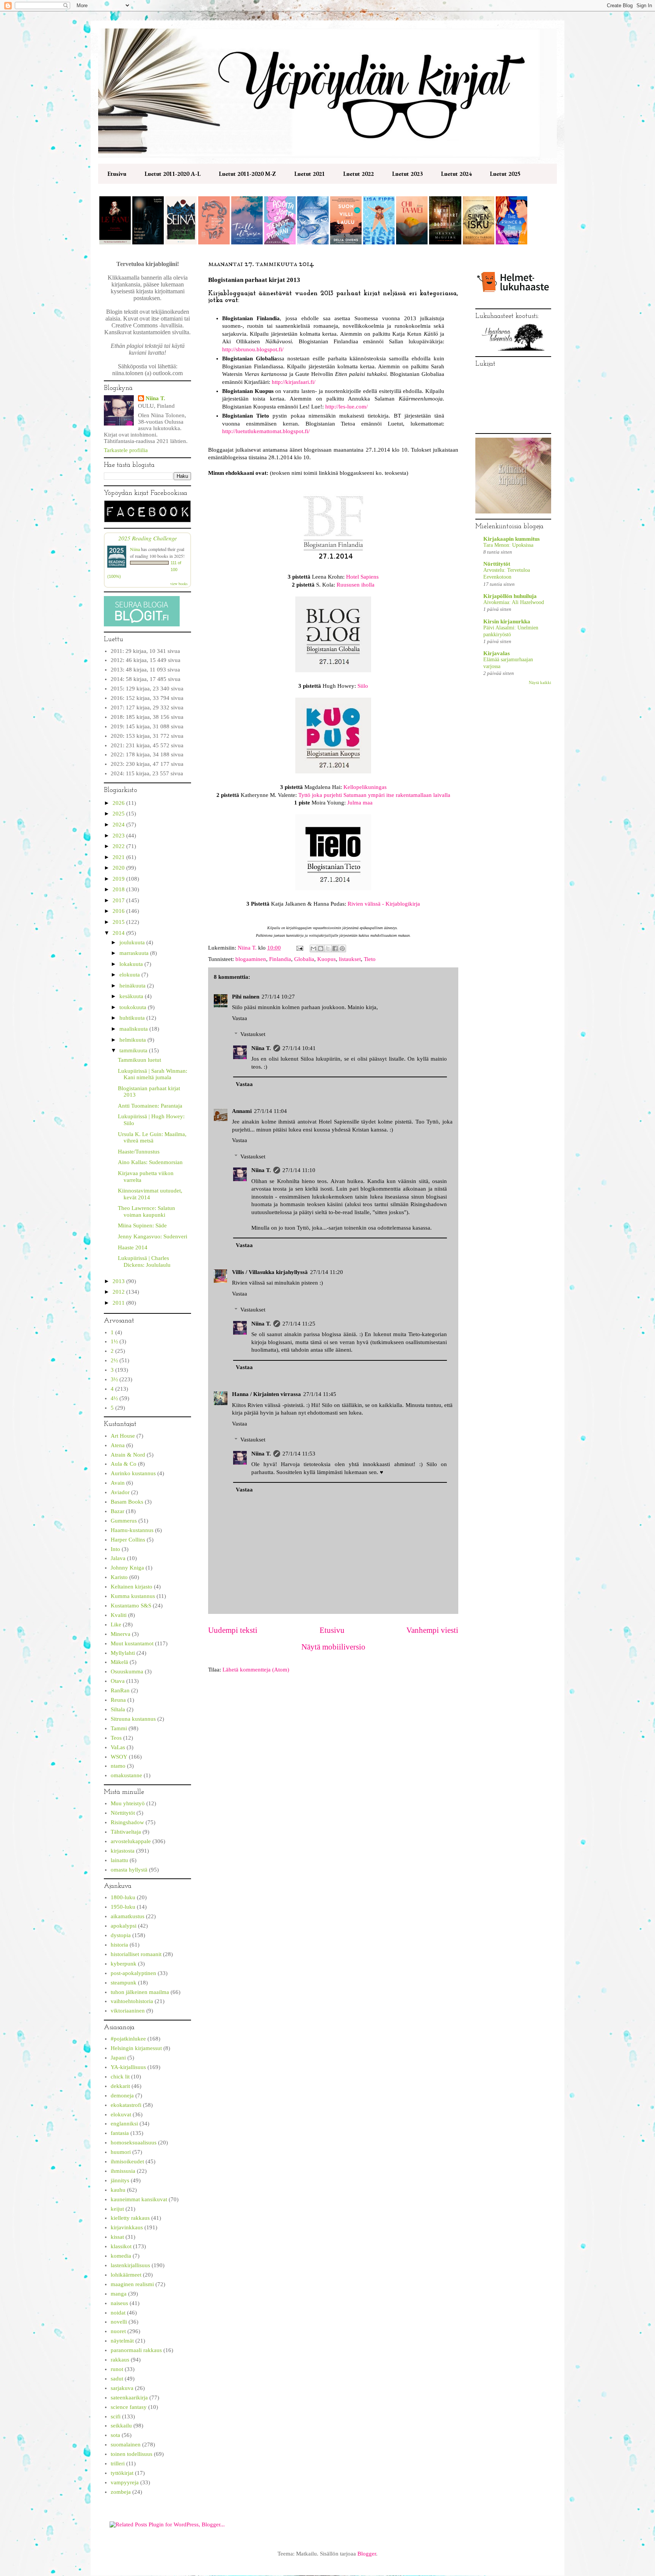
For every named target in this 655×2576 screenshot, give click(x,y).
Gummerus (124, 1521)
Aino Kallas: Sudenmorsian (150, 1162)
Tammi (119, 1728)
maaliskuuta (134, 1029)
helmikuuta (133, 1040)
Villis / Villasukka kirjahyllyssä (270, 1272)
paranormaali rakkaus (136, 2350)
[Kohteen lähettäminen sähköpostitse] (313, 948)
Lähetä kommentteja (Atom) (256, 1670)
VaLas (118, 1747)
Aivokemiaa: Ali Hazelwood (514, 602)
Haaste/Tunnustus (139, 1152)
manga (119, 2294)
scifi (116, 2416)
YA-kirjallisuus (128, 2067)
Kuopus (327, 959)
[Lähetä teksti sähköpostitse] (299, 948)
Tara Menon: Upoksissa (508, 545)
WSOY (119, 1757)
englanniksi (124, 2124)
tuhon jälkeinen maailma (140, 1992)
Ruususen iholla (356, 585)
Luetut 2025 (505, 174)
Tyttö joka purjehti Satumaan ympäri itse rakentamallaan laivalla (374, 795)
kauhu (118, 2190)
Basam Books (127, 1502)
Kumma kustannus (133, 1596)
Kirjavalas (497, 653)
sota (115, 2435)
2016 (119, 911)
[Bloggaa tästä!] (321, 948)
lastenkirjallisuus (130, 2265)
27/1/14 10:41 (299, 1048)
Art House (123, 1436)
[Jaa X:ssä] (328, 948)
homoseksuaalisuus (134, 2142)
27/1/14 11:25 (299, 1324)
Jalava (118, 1558)
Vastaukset (253, 1034)
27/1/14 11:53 (299, 1454)
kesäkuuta (132, 996)
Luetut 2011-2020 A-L (172, 174)
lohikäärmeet (126, 2275)
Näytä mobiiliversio (333, 1647)
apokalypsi (124, 1926)
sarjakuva (122, 2388)
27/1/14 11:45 (320, 1394)
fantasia (120, 2133)
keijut (117, 2209)
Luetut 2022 (358, 174)
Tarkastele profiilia (126, 450)
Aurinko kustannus (133, 1473)
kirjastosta (123, 1851)
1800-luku (123, 1897)
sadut (117, 2379)
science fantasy (129, 2407)
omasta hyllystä (129, 1870)
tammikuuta (134, 1050)
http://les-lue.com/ (346, 407)
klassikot (121, 2246)
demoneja (122, 2096)
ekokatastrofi (126, 2105)
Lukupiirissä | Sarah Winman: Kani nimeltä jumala (153, 1074)
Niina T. (261, 1048)
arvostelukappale (131, 1841)
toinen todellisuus (132, 2454)
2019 (119, 879)
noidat (118, 2313)
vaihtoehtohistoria (132, 2001)
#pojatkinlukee (128, 2039)
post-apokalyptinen (133, 1973)
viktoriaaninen (128, 2011)
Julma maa (360, 803)
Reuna (118, 1700)
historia (119, 1945)
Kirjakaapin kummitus (512, 539)
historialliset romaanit (136, 1954)
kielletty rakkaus (130, 2218)
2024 (119, 825)
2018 (119, 889)
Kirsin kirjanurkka (507, 621)
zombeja (121, 2492)
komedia (121, 2256)
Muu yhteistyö (128, 1803)
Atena (118, 1445)
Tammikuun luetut (139, 1060)
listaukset (350, 959)
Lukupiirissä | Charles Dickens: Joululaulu (144, 1261)
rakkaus (120, 2360)
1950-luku (123, 1907)
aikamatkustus (128, 1916)
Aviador (120, 1492)
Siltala (118, 1709)
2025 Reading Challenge (148, 538)
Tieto (370, 959)
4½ (114, 1398)
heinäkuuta (133, 986)
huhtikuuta (133, 1018)
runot (117, 2369)
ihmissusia (123, 2171)
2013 (119, 1281)
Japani (118, 2058)
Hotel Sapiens (362, 577)
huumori (121, 2152)
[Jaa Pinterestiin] (342, 948)
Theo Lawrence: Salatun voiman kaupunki (147, 1211)
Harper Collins (128, 1540)
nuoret (118, 2331)
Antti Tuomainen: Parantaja (150, 1106)
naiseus (119, 2303)
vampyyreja (125, 2482)
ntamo (118, 1766)
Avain (118, 1483)
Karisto (119, 1577)
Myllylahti (123, 1653)
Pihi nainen (246, 997)
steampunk (124, 1983)
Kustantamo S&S (131, 1606)
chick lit (120, 2077)
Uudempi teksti (233, 1630)
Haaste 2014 (133, 1247)
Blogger (367, 2554)
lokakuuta (132, 964)
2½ (114, 1360)
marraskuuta (135, 953)
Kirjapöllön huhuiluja (510, 596)
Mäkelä (119, 1662)
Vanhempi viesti (432, 1630)
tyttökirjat (122, 2473)
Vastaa (240, 1018)
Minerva (121, 1634)
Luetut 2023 (407, 174)
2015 (119, 922)
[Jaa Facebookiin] (335, 948)
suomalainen (126, 2445)
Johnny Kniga (127, 1568)
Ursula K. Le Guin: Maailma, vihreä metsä (152, 1138)
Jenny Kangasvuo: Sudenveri (153, 1236)
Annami (242, 1111)
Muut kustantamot (132, 1643)
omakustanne (126, 1775)
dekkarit (120, 2086)
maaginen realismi (132, 2284)
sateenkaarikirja (129, 2398)
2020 (119, 868)
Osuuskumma (127, 1671)
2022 (119, 846)
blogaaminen (251, 959)
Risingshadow (127, 1822)
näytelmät (122, 2341)
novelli (119, 2322)
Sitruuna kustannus (133, 1719)
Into (115, 1549)
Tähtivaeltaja (126, 1832)
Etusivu (117, 174)
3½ (114, 1379)
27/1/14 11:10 (299, 1170)
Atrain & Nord (128, 1455)
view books (179, 584)
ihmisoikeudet (127, 2161)
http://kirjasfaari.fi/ (294, 382)
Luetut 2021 (309, 174)
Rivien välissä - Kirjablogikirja (384, 904)
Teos (116, 1738)
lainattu (119, 1860)
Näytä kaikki (540, 682)
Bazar (118, 1511)
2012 (119, 1292)
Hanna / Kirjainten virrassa (266, 1394)
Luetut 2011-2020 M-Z (247, 174)
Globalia (304, 959)
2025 (119, 814)
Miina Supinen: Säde (142, 1225)
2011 (119, 1303)
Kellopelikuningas (365, 787)
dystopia (121, 1935)
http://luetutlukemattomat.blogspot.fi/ (266, 431)
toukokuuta (134, 1007)
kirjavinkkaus (127, 2227)
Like (116, 1624)
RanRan (120, 1690)
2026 (119, 803)
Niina (135, 549)
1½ (114, 1341)
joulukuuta (133, 942)
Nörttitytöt (123, 1813)
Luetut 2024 (456, 174)
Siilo (363, 686)
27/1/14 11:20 (327, 1272)
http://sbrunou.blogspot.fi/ (253, 349)
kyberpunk (124, 1964)
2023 (119, 836)
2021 (119, 857)
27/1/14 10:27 (278, 997)
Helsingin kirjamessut (136, 2048)
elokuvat (121, 2114)
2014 (119, 933)
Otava (118, 1681)
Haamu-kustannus (132, 1530)
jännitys (120, 2180)
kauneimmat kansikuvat (139, 2199)
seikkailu (121, 2426)
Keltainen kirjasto (132, 1587)
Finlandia (280, 959)
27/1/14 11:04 (270, 1111)
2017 (119, 900)
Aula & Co (124, 1464)
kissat (117, 2237)
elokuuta (130, 975)
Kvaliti (119, 1615)
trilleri (118, 2463)
